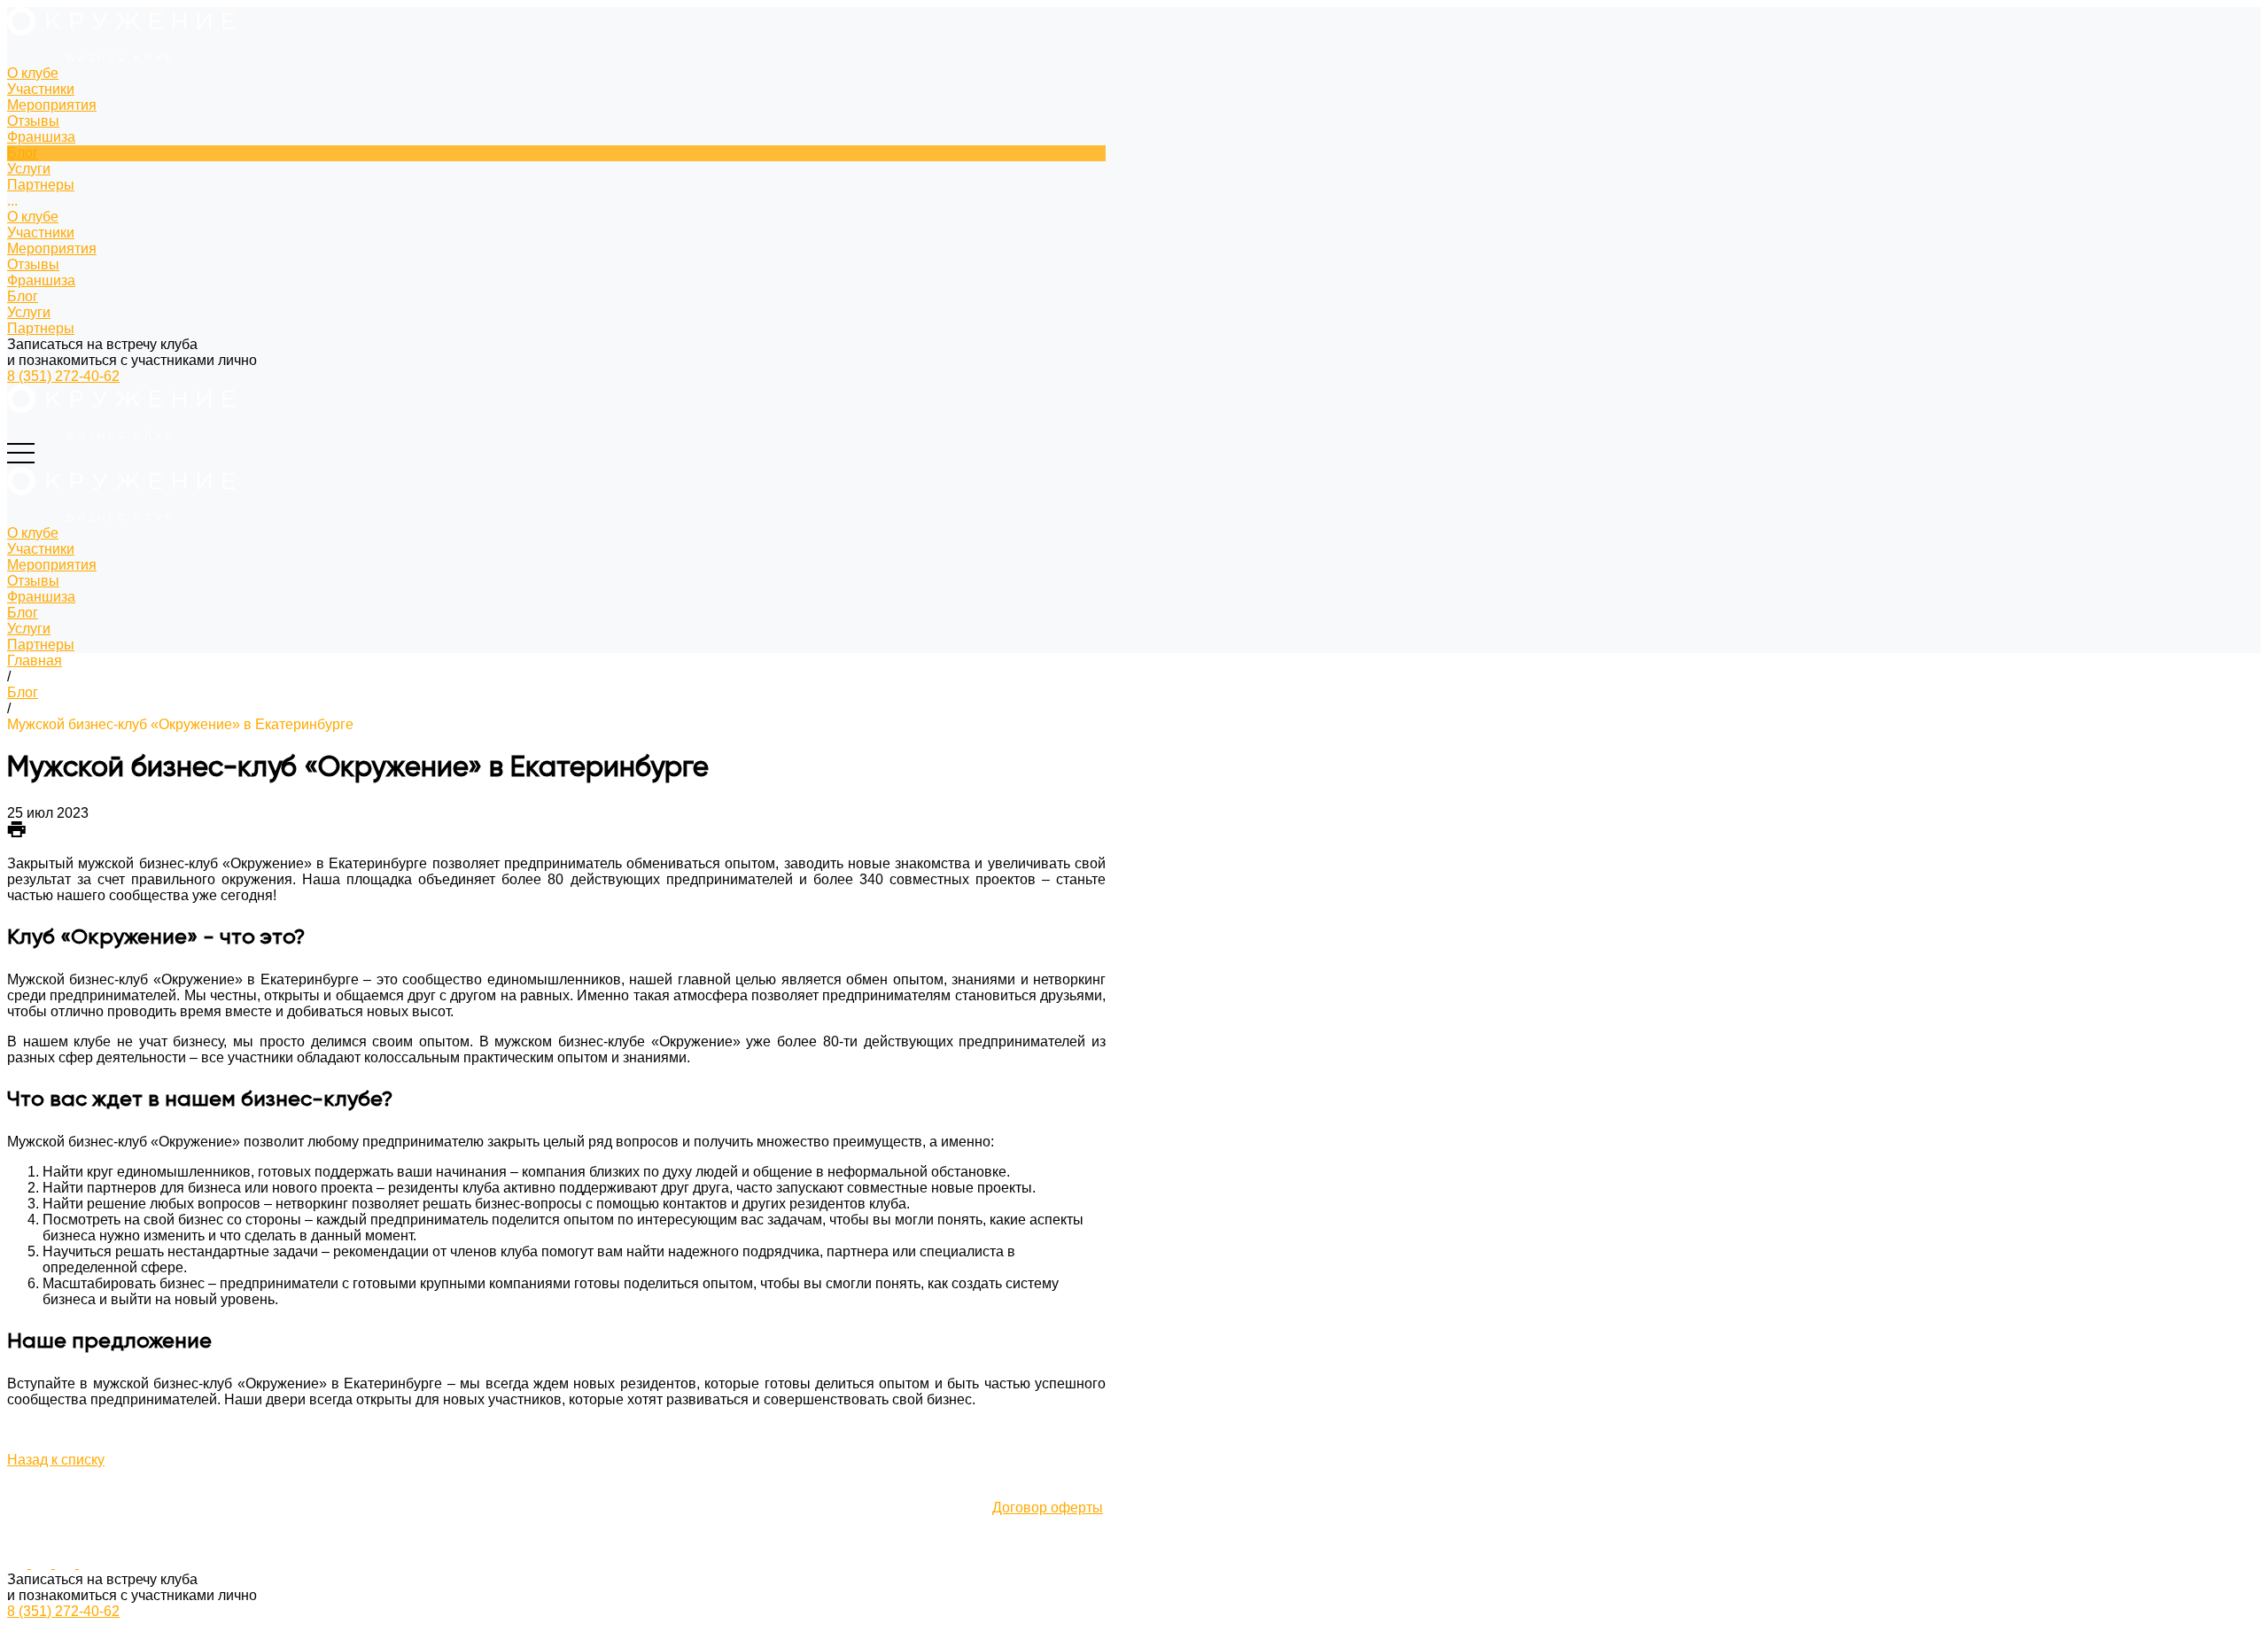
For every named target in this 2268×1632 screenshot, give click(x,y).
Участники (41, 233)
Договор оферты (1048, 1508)
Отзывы (33, 264)
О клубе (33, 217)
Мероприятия (52, 249)
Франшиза (41, 280)
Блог (23, 296)
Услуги (29, 312)
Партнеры (41, 328)
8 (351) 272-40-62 (63, 376)
